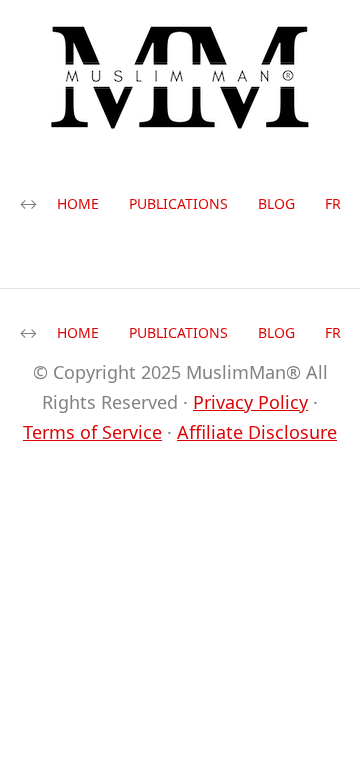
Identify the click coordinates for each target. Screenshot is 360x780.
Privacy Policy (250, 402)
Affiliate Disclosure (257, 432)
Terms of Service (92, 432)
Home (78, 203)
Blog (276, 203)
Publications (178, 203)
